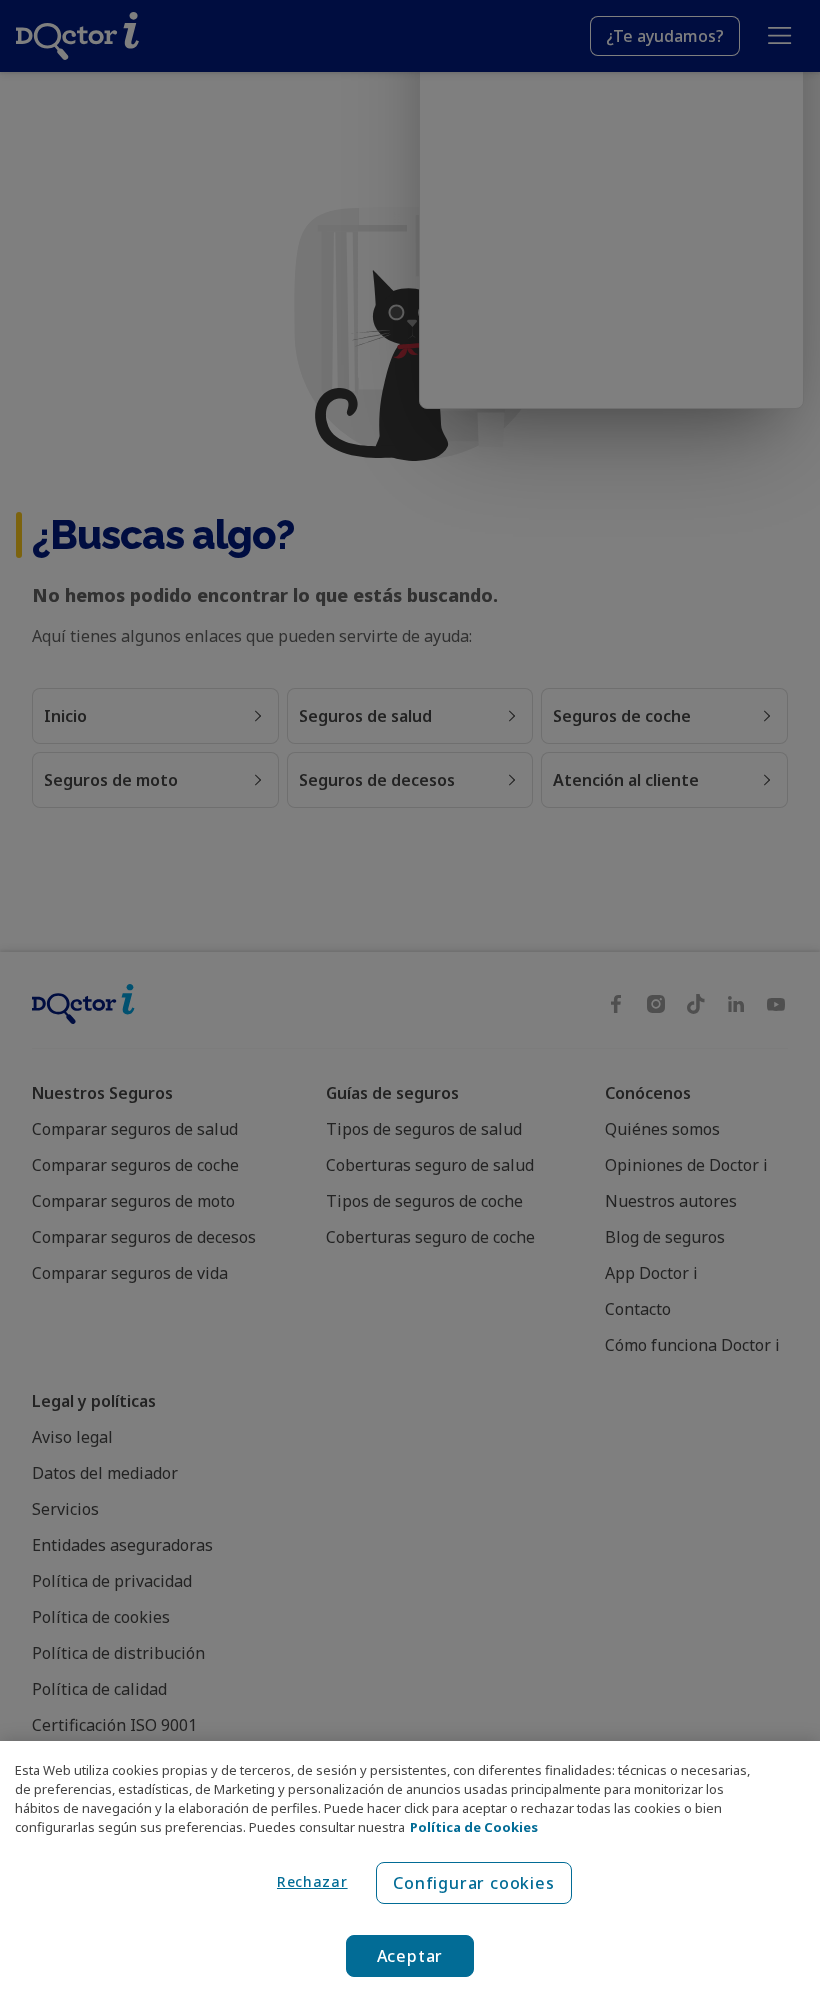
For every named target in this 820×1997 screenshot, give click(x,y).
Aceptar (410, 1956)
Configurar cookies (473, 1883)
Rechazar (312, 1881)
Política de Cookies (474, 1827)
